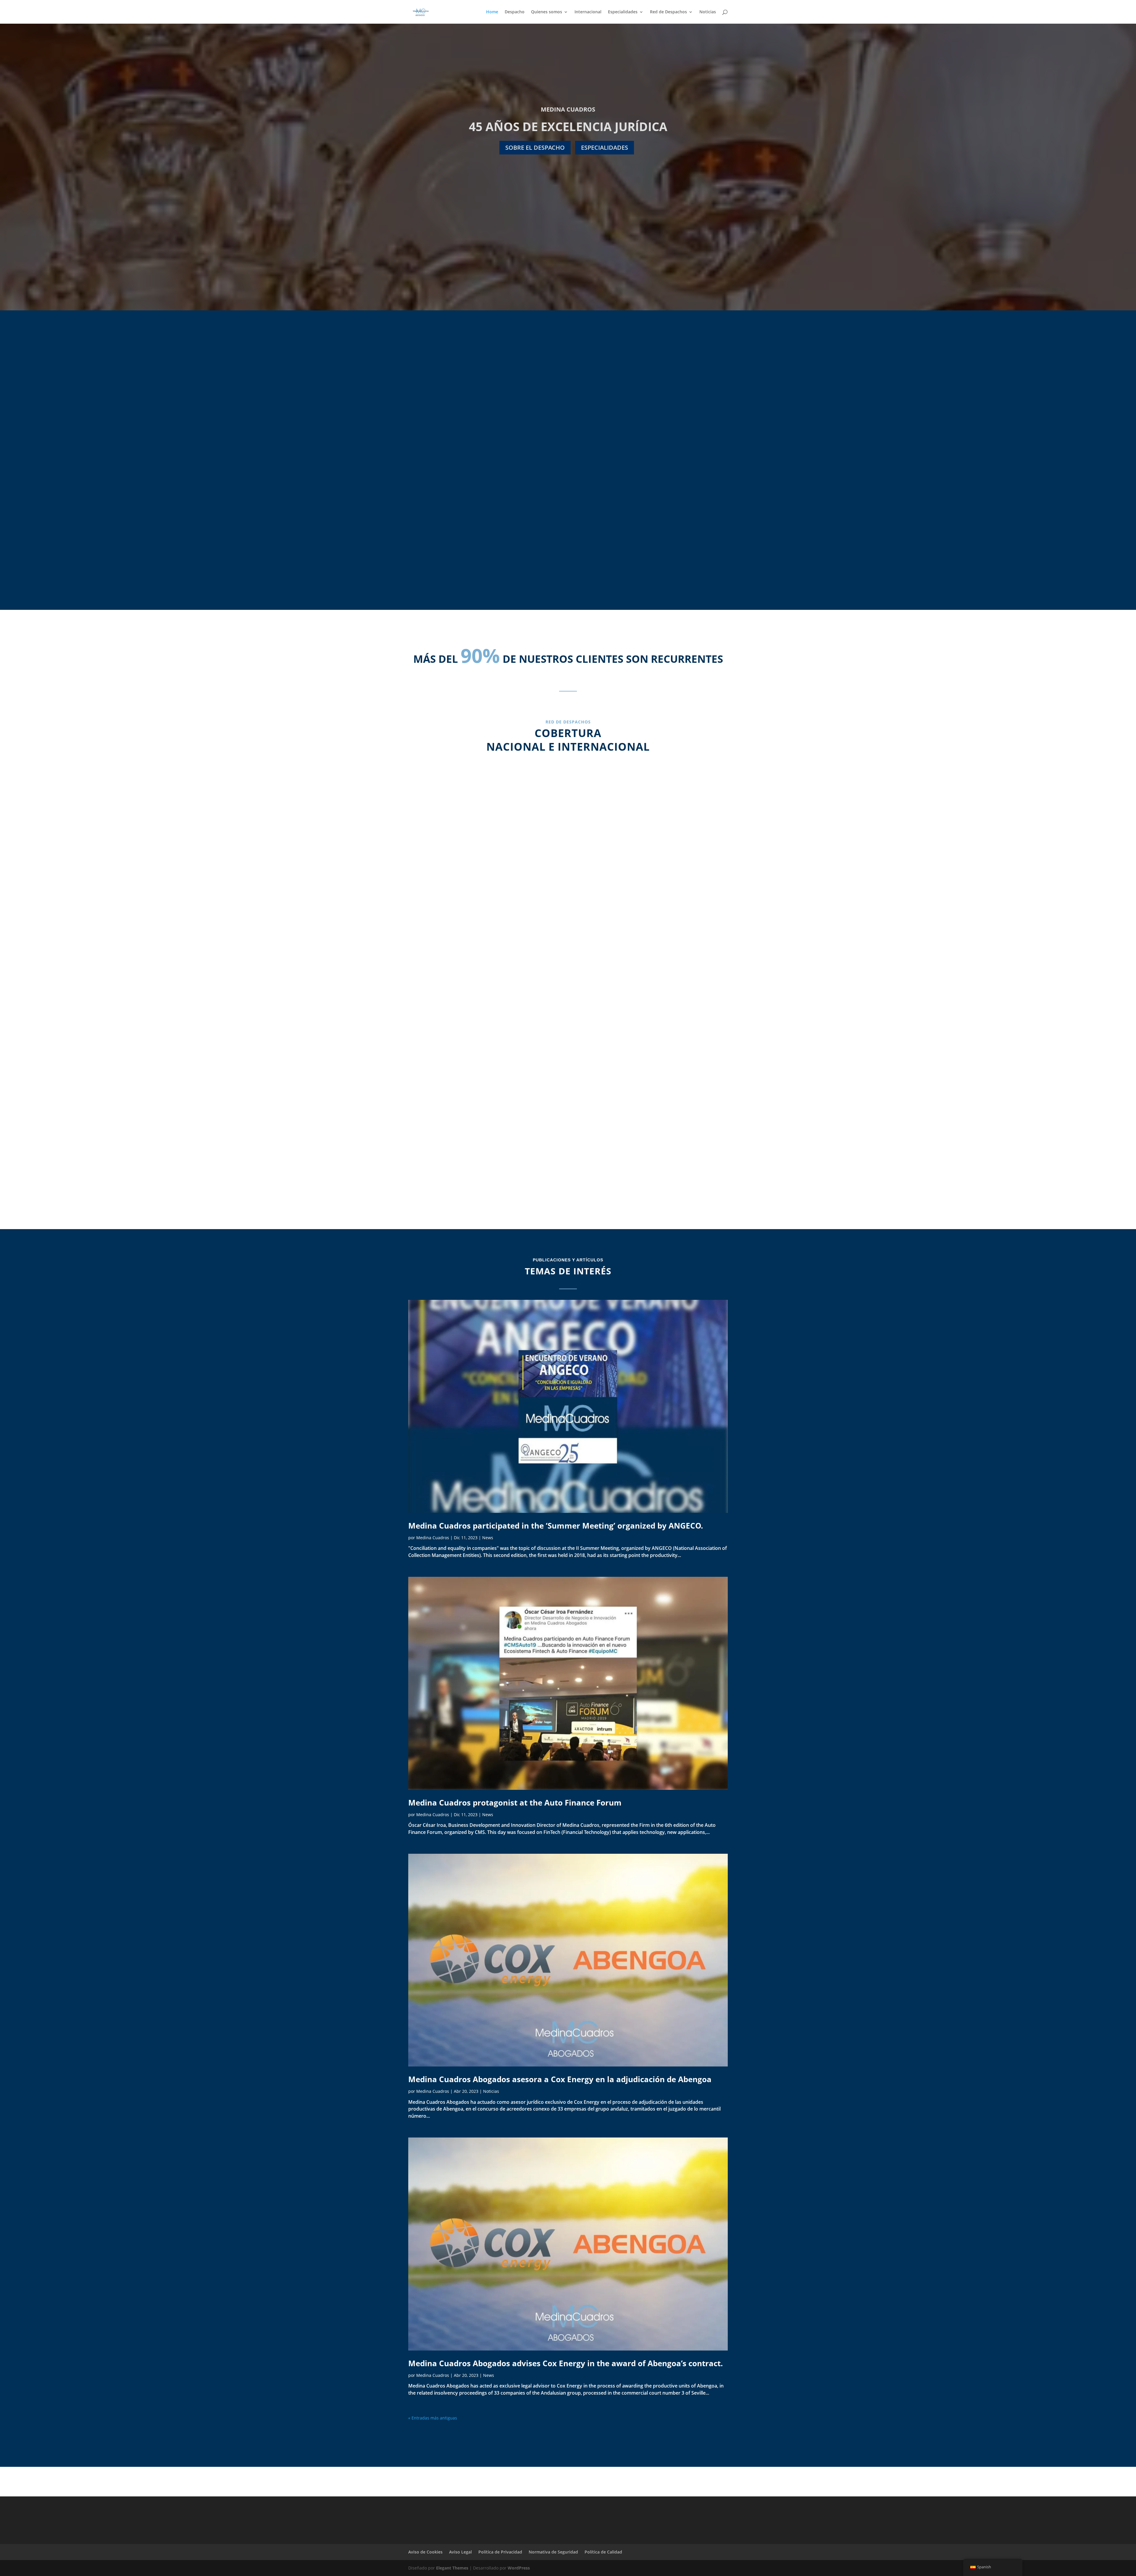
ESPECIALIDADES (605, 148)
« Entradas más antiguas (433, 2418)
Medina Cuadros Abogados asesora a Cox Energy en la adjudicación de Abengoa (560, 2079)
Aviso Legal (460, 2552)
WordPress (519, 2568)
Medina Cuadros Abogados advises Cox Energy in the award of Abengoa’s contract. (565, 2363)
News (488, 1538)
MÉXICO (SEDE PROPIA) (652, 1093)
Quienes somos (547, 12)
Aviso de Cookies (425, 2552)
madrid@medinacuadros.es (484, 948)
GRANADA (484, 1094)
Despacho (515, 12)
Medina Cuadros (433, 1538)
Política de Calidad (603, 2552)
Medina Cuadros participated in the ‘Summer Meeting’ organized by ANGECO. (556, 1526)
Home (492, 12)
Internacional (588, 12)
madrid (484, 906)
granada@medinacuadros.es (484, 1128)
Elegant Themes (452, 2568)
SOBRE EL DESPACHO (535, 148)
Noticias (708, 12)
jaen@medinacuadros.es (652, 948)
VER (450, 524)
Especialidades (623, 12)
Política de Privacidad (500, 2552)
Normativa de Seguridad (553, 2552)
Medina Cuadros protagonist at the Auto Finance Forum (515, 1803)
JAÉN (652, 906)
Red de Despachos (668, 12)
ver (568, 524)
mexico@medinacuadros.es (652, 1135)
